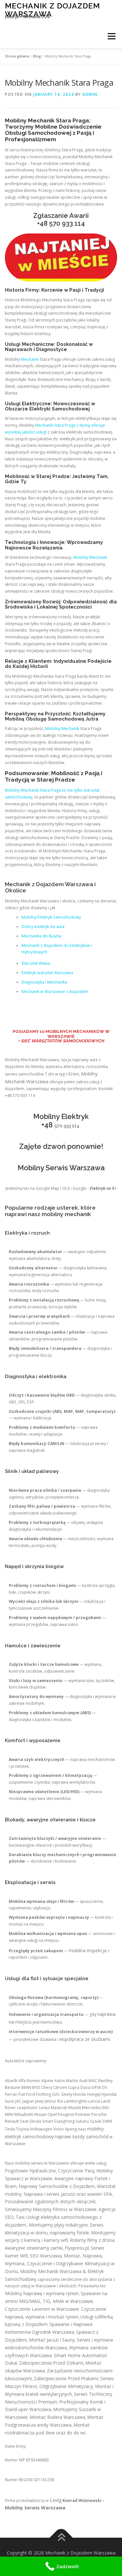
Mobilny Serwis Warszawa (35, 2508)
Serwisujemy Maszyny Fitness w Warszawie (51, 2209)
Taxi (20, 2217)
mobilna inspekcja (88, 1950)
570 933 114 (67, 223)
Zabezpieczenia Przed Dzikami (51, 2363)
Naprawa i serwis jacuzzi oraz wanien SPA (68, 2194)
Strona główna (17, 56)
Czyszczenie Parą (76, 2171)
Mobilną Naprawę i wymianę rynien (42, 2293)
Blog (37, 56)
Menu (111, 36)
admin (90, 94)
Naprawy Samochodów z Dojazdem (57, 2186)
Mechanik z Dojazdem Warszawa (52, 10)
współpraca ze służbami (85, 2039)
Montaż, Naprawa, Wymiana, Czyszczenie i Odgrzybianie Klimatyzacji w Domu (60, 2263)
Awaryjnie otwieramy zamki (34, 2248)
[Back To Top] (61, 2538)
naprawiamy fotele (69, 2233)
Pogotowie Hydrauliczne (30, 2171)
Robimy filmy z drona (92, 2240)
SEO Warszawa (46, 2256)
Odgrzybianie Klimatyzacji (66, 2386)
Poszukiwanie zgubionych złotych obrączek (50, 2201)
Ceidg (56, 2500)
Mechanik (30, 359)
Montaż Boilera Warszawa (57, 2417)
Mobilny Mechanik (90, 557)
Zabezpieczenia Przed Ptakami (66, 2378)
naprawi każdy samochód (81, 2136)
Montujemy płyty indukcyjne (58, 2225)
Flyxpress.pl (77, 2248)
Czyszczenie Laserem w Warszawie (42, 2309)
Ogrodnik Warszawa (53, 2332)
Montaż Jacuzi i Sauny (52, 2340)
